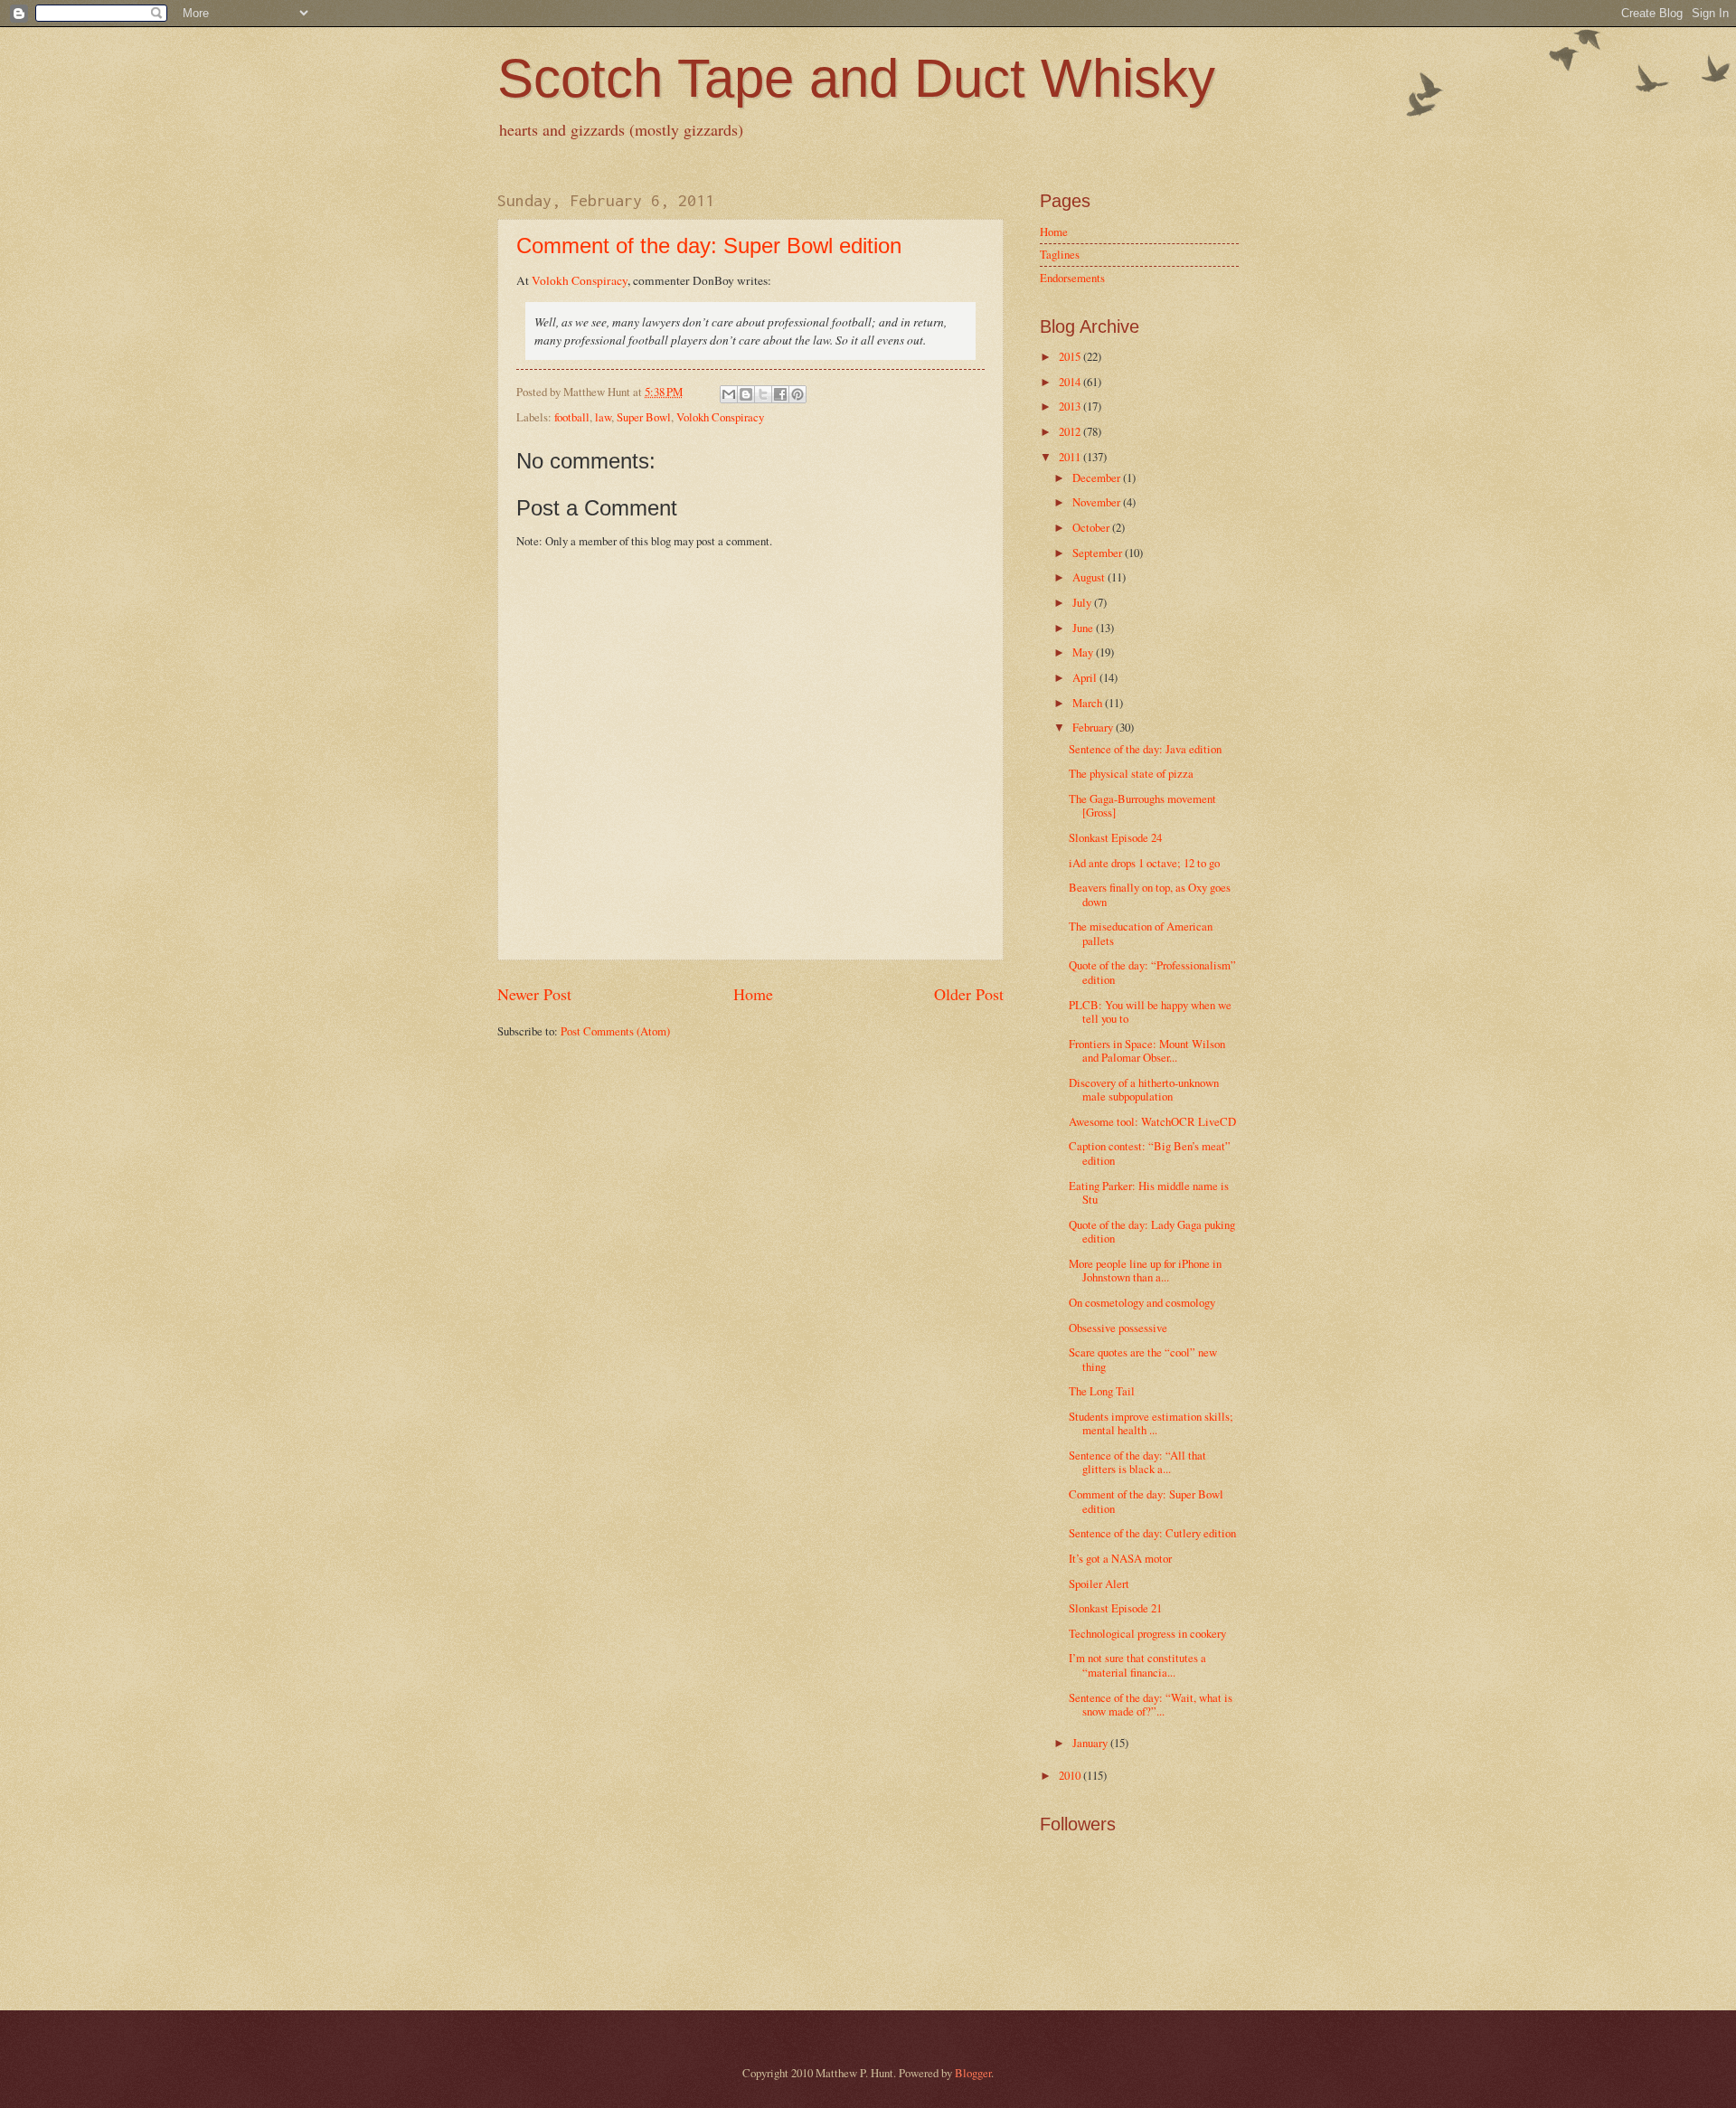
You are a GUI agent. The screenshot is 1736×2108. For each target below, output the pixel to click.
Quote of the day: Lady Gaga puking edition (1152, 1231)
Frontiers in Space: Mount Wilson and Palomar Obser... (1147, 1050)
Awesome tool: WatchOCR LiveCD (1152, 1121)
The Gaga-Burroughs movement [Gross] (1142, 805)
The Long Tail (1102, 1391)
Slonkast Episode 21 (1115, 1608)
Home (753, 994)
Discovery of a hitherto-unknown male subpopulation (1144, 1089)
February (1094, 727)
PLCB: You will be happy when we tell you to (1150, 1011)
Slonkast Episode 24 (1115, 837)
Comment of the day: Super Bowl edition (709, 246)
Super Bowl (644, 417)
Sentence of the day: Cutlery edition (1152, 1533)
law (603, 417)
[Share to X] (763, 394)
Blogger (973, 2073)
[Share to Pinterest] (797, 394)
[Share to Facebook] (780, 394)
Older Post (969, 994)
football (572, 417)
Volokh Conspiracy (580, 280)
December (1098, 477)
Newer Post (534, 994)
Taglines (1060, 254)
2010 (1071, 1775)
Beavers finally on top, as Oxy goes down (1150, 894)
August (1090, 577)
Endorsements (1072, 278)
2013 (1071, 406)
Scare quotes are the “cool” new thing (1143, 1359)
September (1099, 553)
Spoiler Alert (1099, 1583)
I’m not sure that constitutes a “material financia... (1137, 1664)
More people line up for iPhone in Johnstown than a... (1145, 1270)
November (1098, 502)
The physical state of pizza (1131, 773)
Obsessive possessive (1118, 1328)
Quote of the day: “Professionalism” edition (1152, 972)
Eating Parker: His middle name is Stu (1149, 1192)
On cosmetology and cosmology (1142, 1302)
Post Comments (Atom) (615, 1031)
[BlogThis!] (746, 394)
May (1084, 652)
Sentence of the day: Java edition (1145, 749)
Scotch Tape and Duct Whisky (856, 78)
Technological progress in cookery (1147, 1633)
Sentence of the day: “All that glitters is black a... (1137, 1462)
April (1086, 677)
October (1092, 527)
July (1083, 602)
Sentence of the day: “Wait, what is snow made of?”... (1151, 1704)
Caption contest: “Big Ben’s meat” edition (1150, 1153)
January (1091, 1743)
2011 (1071, 457)
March (1089, 703)
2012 (1071, 431)
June (1084, 628)
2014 (1071, 382)
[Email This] (729, 394)
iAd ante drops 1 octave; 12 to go (1144, 863)
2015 (1071, 356)
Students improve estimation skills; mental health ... (1151, 1423)
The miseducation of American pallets (1141, 933)
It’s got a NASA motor (1120, 1558)
